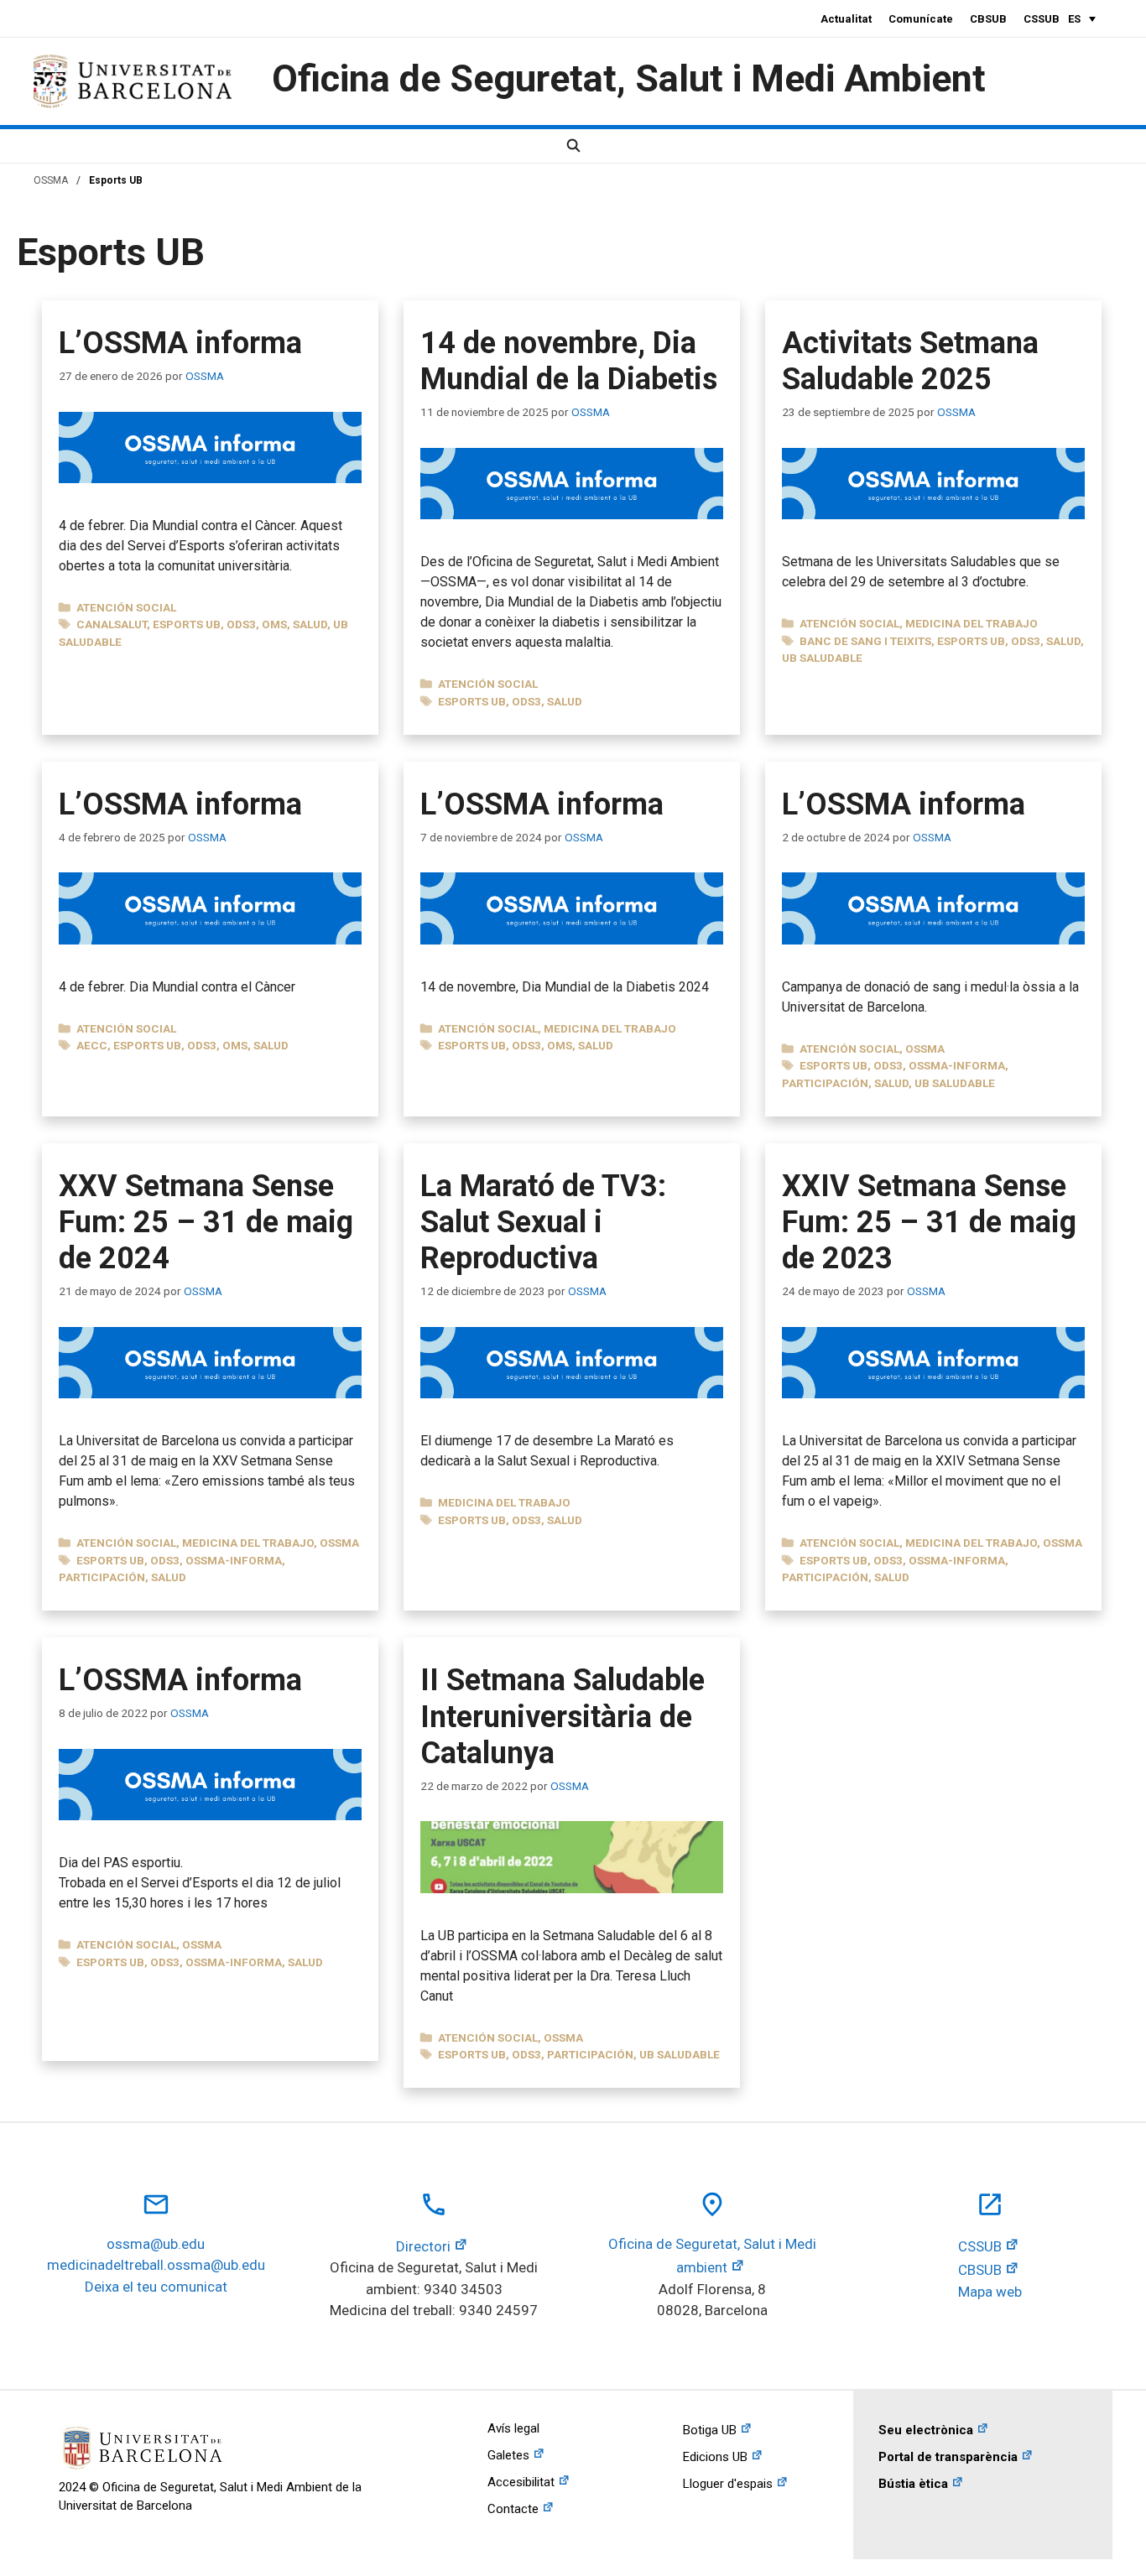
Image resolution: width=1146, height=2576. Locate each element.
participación (825, 1083)
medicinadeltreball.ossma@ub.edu (156, 2265)
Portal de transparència (948, 2457)
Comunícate (921, 19)
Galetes (508, 2455)
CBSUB (988, 19)
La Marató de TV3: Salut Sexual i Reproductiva (543, 1222)
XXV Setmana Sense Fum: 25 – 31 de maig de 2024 (206, 1222)
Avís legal (513, 2428)
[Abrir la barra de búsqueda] (573, 146)
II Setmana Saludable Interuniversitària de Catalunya (563, 1716)
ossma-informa (957, 1065)
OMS (274, 624)
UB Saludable (822, 658)
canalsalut (112, 624)
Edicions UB (715, 2457)
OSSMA (51, 180)
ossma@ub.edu (156, 2244)
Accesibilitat (521, 2482)
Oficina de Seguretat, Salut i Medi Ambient (629, 78)
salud (310, 624)
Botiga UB (710, 2430)
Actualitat (846, 19)
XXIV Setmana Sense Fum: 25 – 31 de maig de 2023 (929, 1222)
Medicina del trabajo (971, 623)
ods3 (241, 624)
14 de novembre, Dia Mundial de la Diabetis (569, 361)
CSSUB (1042, 19)
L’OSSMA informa (180, 343)
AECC (92, 1045)
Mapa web (990, 2292)
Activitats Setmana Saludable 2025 (910, 361)
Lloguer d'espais (728, 2484)
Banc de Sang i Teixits (865, 641)
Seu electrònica (926, 2430)
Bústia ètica (913, 2484)
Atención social (126, 607)
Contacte (513, 2509)
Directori (423, 2246)
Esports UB (187, 624)
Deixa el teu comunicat (156, 2287)
